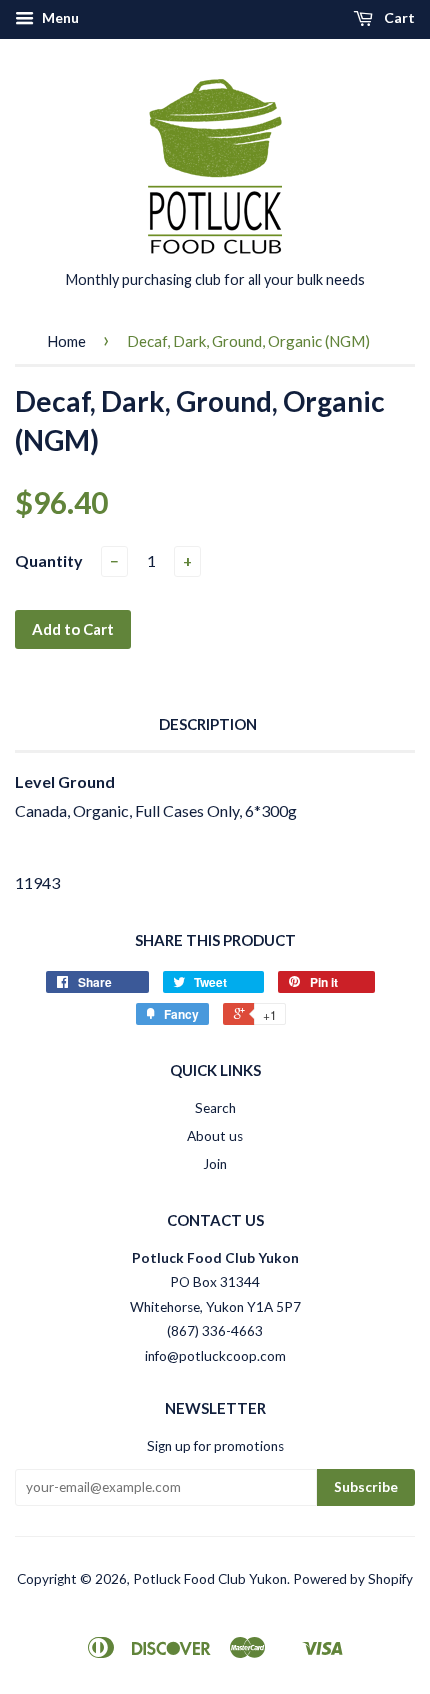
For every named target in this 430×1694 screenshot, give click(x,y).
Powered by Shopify (353, 1579)
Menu (59, 17)
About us (215, 1136)
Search (215, 1108)
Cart (398, 17)
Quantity (49, 560)
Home (66, 341)
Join (215, 1164)
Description (208, 724)
